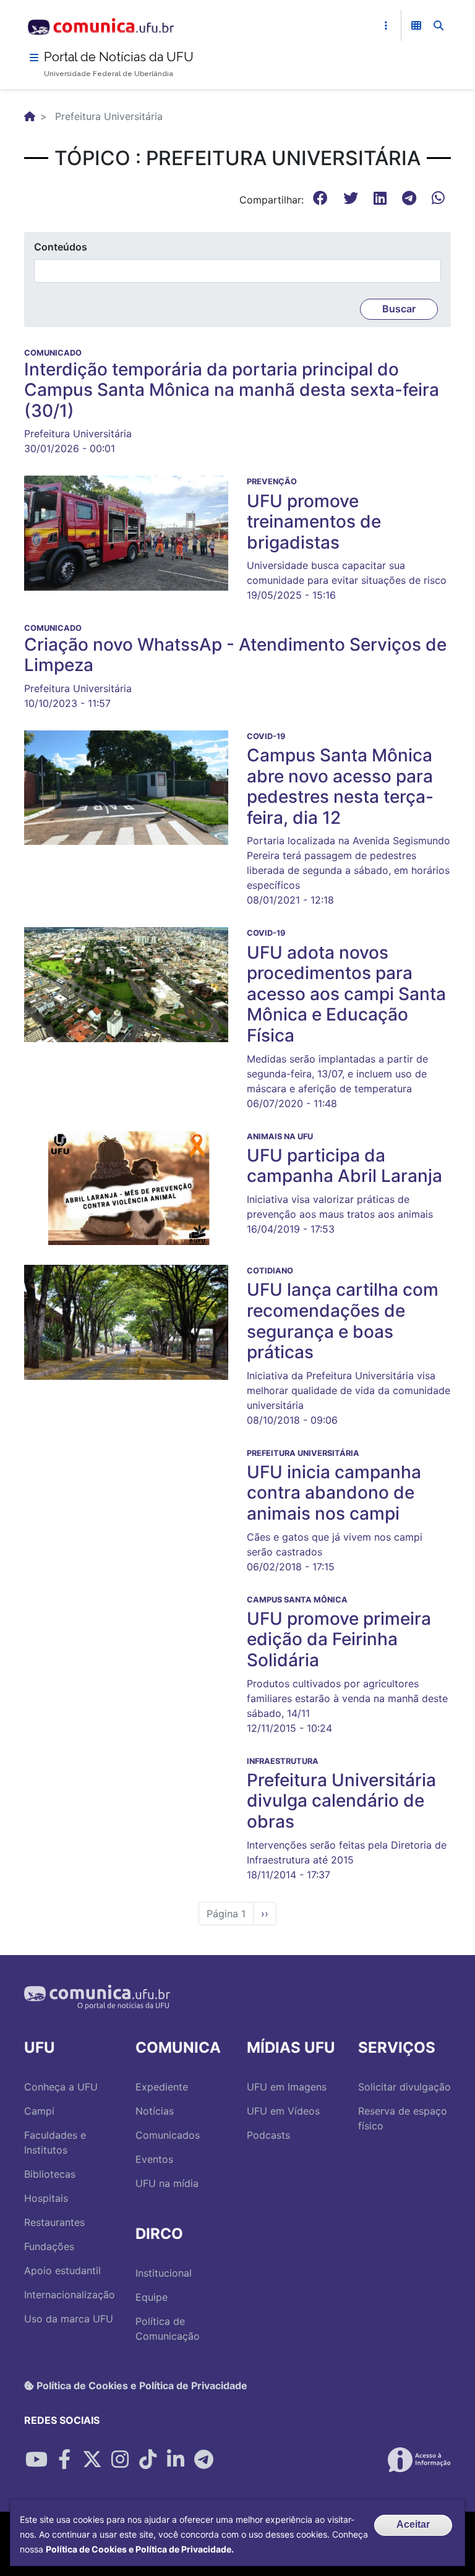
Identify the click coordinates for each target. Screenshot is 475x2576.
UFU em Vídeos (283, 2111)
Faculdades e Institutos (55, 2142)
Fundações (49, 2246)
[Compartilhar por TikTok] (148, 2460)
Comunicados (168, 2135)
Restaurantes (54, 2222)
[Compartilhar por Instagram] (120, 2460)
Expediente (162, 2087)
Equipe (152, 2297)
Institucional (164, 2273)
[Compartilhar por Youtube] (36, 2460)
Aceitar (413, 2524)
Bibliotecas (50, 2174)
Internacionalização (70, 2295)
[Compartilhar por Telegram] (203, 2460)
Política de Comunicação (168, 2329)
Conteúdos (61, 247)
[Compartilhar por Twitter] (92, 2460)
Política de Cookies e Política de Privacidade (141, 2386)
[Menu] (34, 58)
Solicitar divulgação (404, 2087)
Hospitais (46, 2198)
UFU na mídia (167, 2183)
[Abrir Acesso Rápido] (386, 25)
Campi (39, 2111)
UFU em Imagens (287, 2087)
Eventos (154, 2159)
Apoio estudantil (62, 2270)
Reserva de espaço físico (403, 2118)
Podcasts (268, 2135)
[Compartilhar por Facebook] (64, 2460)
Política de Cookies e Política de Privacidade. (140, 2549)
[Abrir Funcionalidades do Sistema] (416, 25)
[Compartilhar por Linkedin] (176, 2460)
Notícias (155, 2111)
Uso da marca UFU (69, 2319)
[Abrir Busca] (439, 25)
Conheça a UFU (61, 2087)
